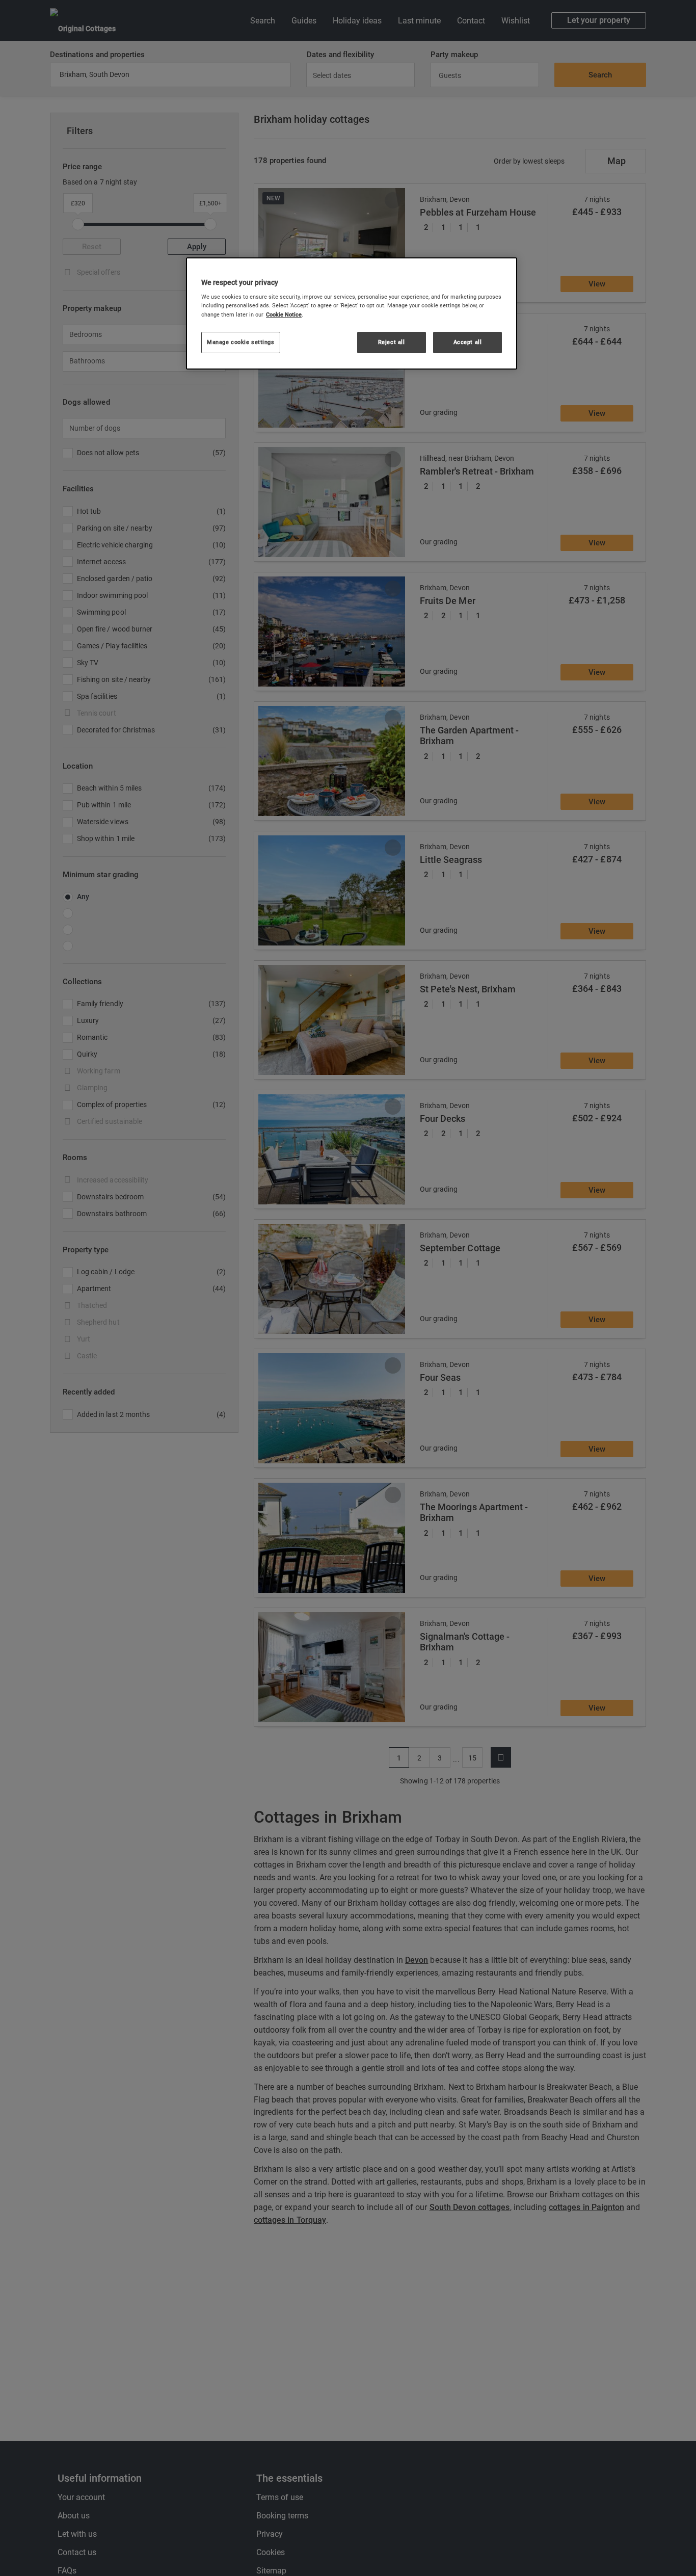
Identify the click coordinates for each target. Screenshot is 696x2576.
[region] (352, 313)
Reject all (392, 342)
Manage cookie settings (241, 342)
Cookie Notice (284, 314)
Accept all (468, 342)
